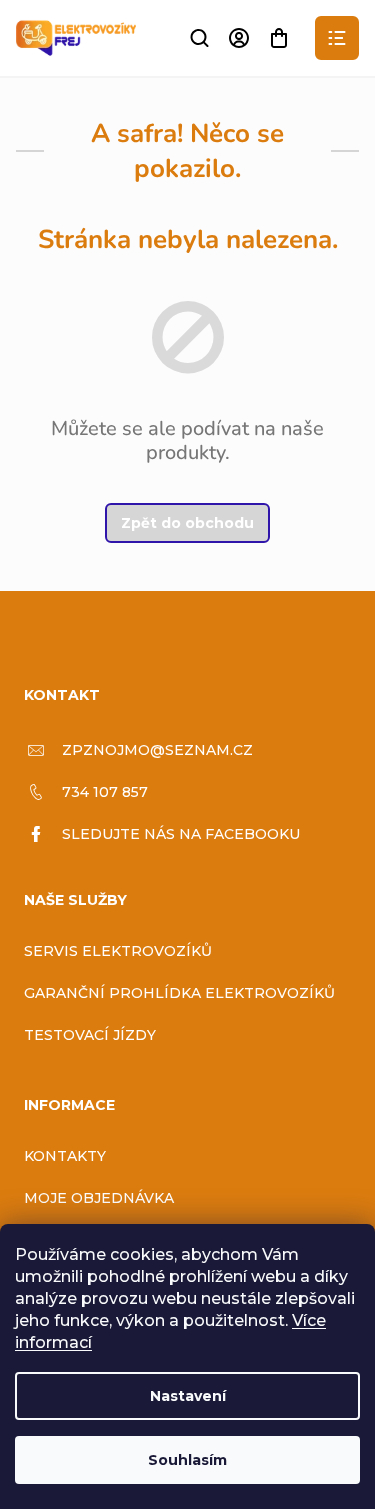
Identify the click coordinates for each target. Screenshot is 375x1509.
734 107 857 (105, 792)
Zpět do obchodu (187, 523)
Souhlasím (187, 1460)
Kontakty (65, 1156)
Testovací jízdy (90, 1035)
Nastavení (188, 1396)
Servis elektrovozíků (118, 951)
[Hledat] (199, 38)
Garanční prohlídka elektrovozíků (179, 993)
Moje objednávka (99, 1198)
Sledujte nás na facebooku (181, 834)
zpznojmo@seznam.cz (157, 750)
